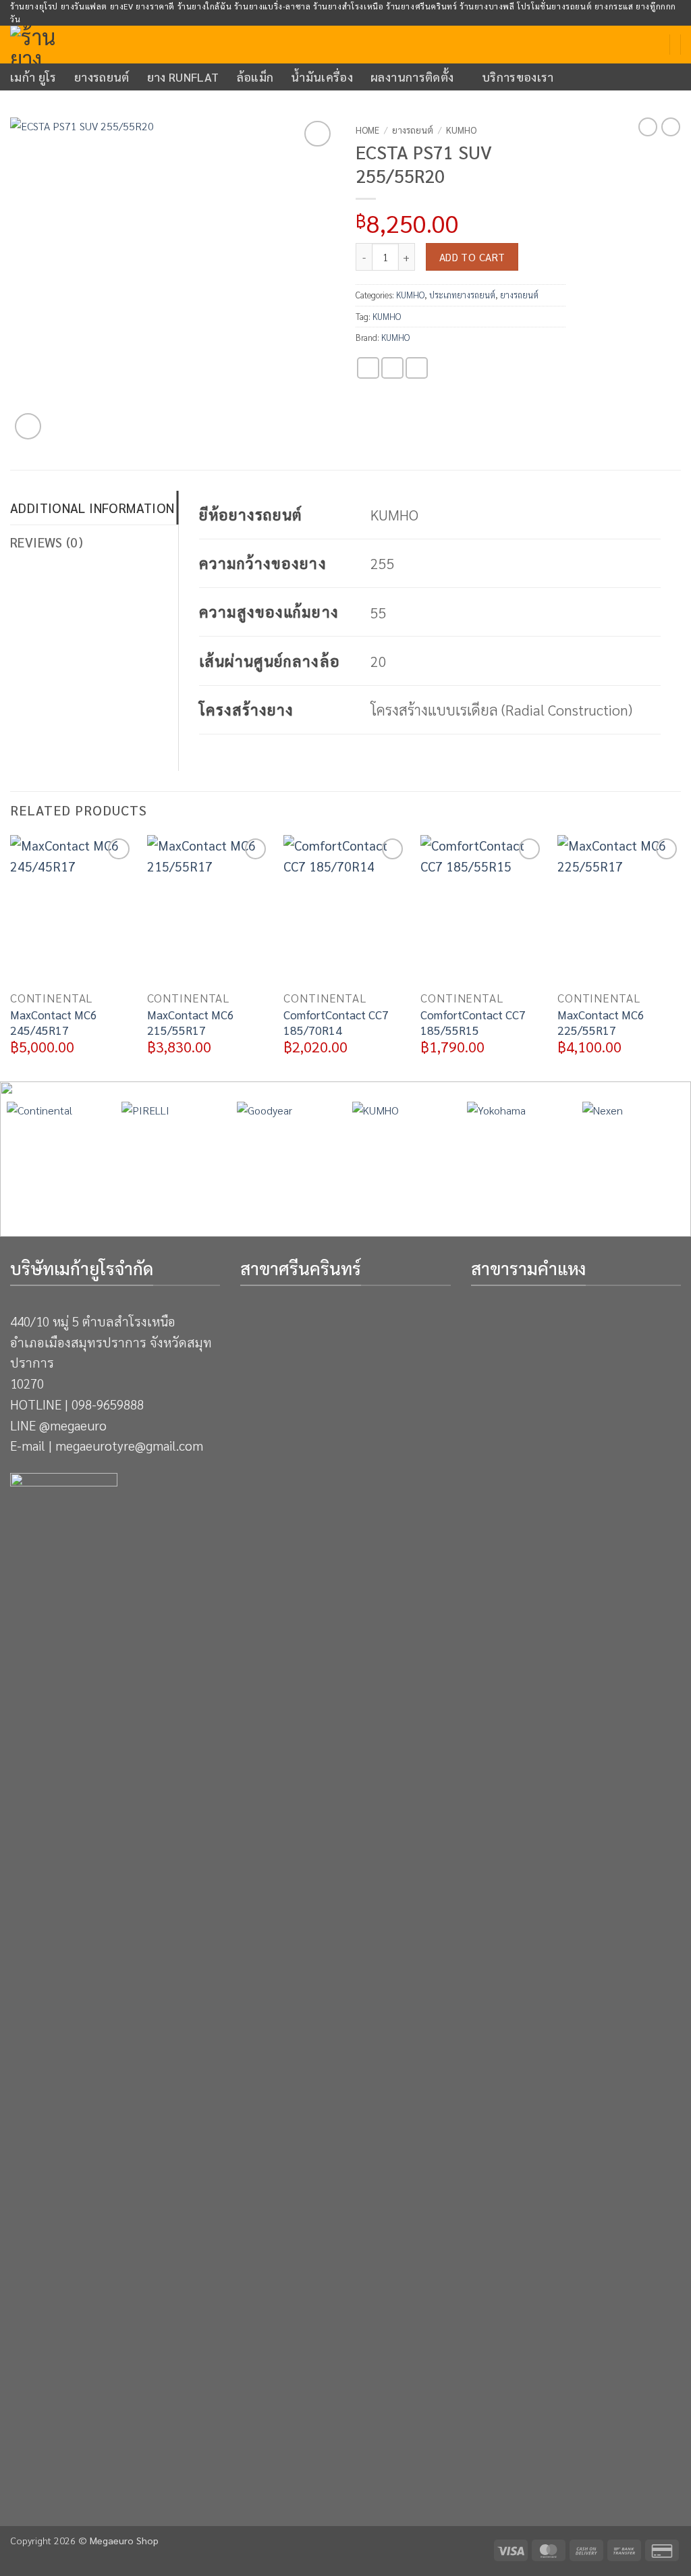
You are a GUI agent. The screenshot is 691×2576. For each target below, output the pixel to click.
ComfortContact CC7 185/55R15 (473, 1022)
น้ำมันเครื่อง (322, 77)
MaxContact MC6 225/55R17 (601, 1022)
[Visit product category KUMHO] (403, 1153)
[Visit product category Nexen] (633, 1153)
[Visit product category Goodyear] (288, 1153)
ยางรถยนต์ (102, 77)
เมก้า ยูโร (33, 77)
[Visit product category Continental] (58, 1153)
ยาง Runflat (183, 77)
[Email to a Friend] (417, 368)
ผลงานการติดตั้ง (412, 77)
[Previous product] (671, 127)
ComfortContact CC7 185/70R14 (336, 1022)
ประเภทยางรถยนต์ (462, 295)
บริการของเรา (518, 77)
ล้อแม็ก (255, 77)
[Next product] (648, 127)
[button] (28, 426)
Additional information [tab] (92, 507)
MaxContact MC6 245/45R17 (54, 1022)
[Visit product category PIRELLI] (172, 1153)
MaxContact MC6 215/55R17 (191, 1022)
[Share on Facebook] (368, 368)
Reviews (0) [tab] (47, 542)
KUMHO (461, 130)
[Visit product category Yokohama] (518, 1153)
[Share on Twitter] (392, 368)
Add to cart (472, 257)
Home (367, 130)
